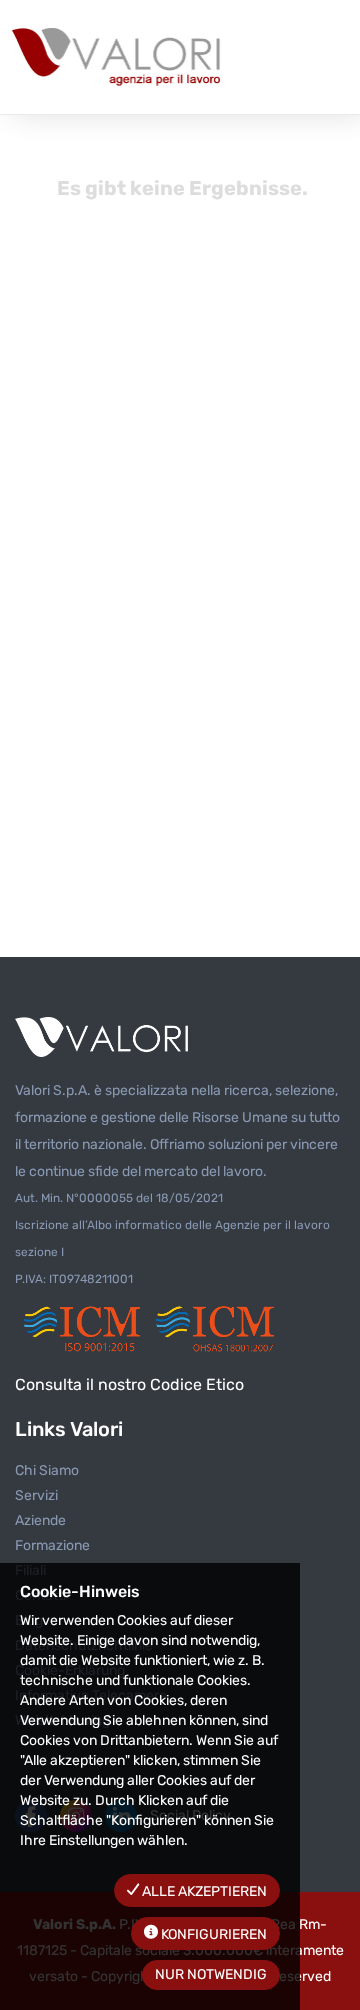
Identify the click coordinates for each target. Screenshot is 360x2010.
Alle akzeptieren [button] (203, 1891)
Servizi (36, 1495)
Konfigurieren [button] (212, 1934)
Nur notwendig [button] (211, 1974)
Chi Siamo (47, 1470)
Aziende (40, 1520)
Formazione (52, 1545)
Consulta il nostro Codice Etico (129, 1384)
